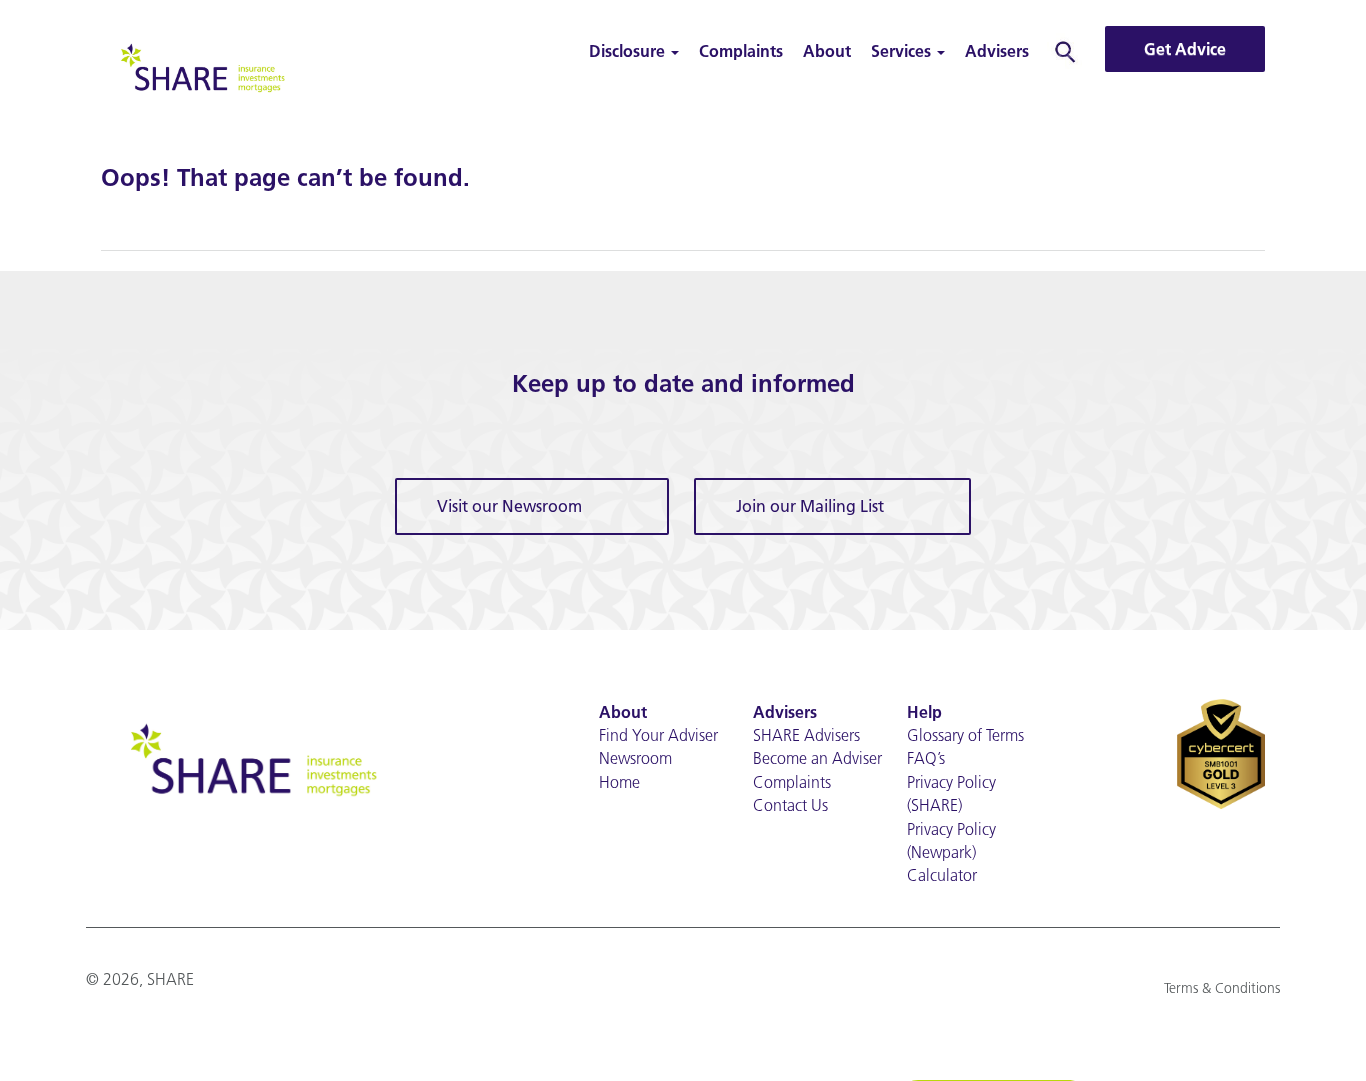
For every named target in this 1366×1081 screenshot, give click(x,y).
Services (903, 51)
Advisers (997, 51)
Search (1065, 51)
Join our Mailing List (810, 506)
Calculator (942, 875)
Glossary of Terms (965, 735)
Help (924, 712)
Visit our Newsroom (509, 506)
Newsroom (635, 758)
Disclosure (629, 51)
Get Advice (1185, 49)
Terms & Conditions (1222, 988)
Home (619, 782)
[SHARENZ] (201, 65)
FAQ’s (926, 758)
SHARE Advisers (806, 735)
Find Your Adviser (658, 735)
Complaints (741, 51)
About (827, 51)
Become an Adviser (817, 758)
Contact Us (790, 805)
